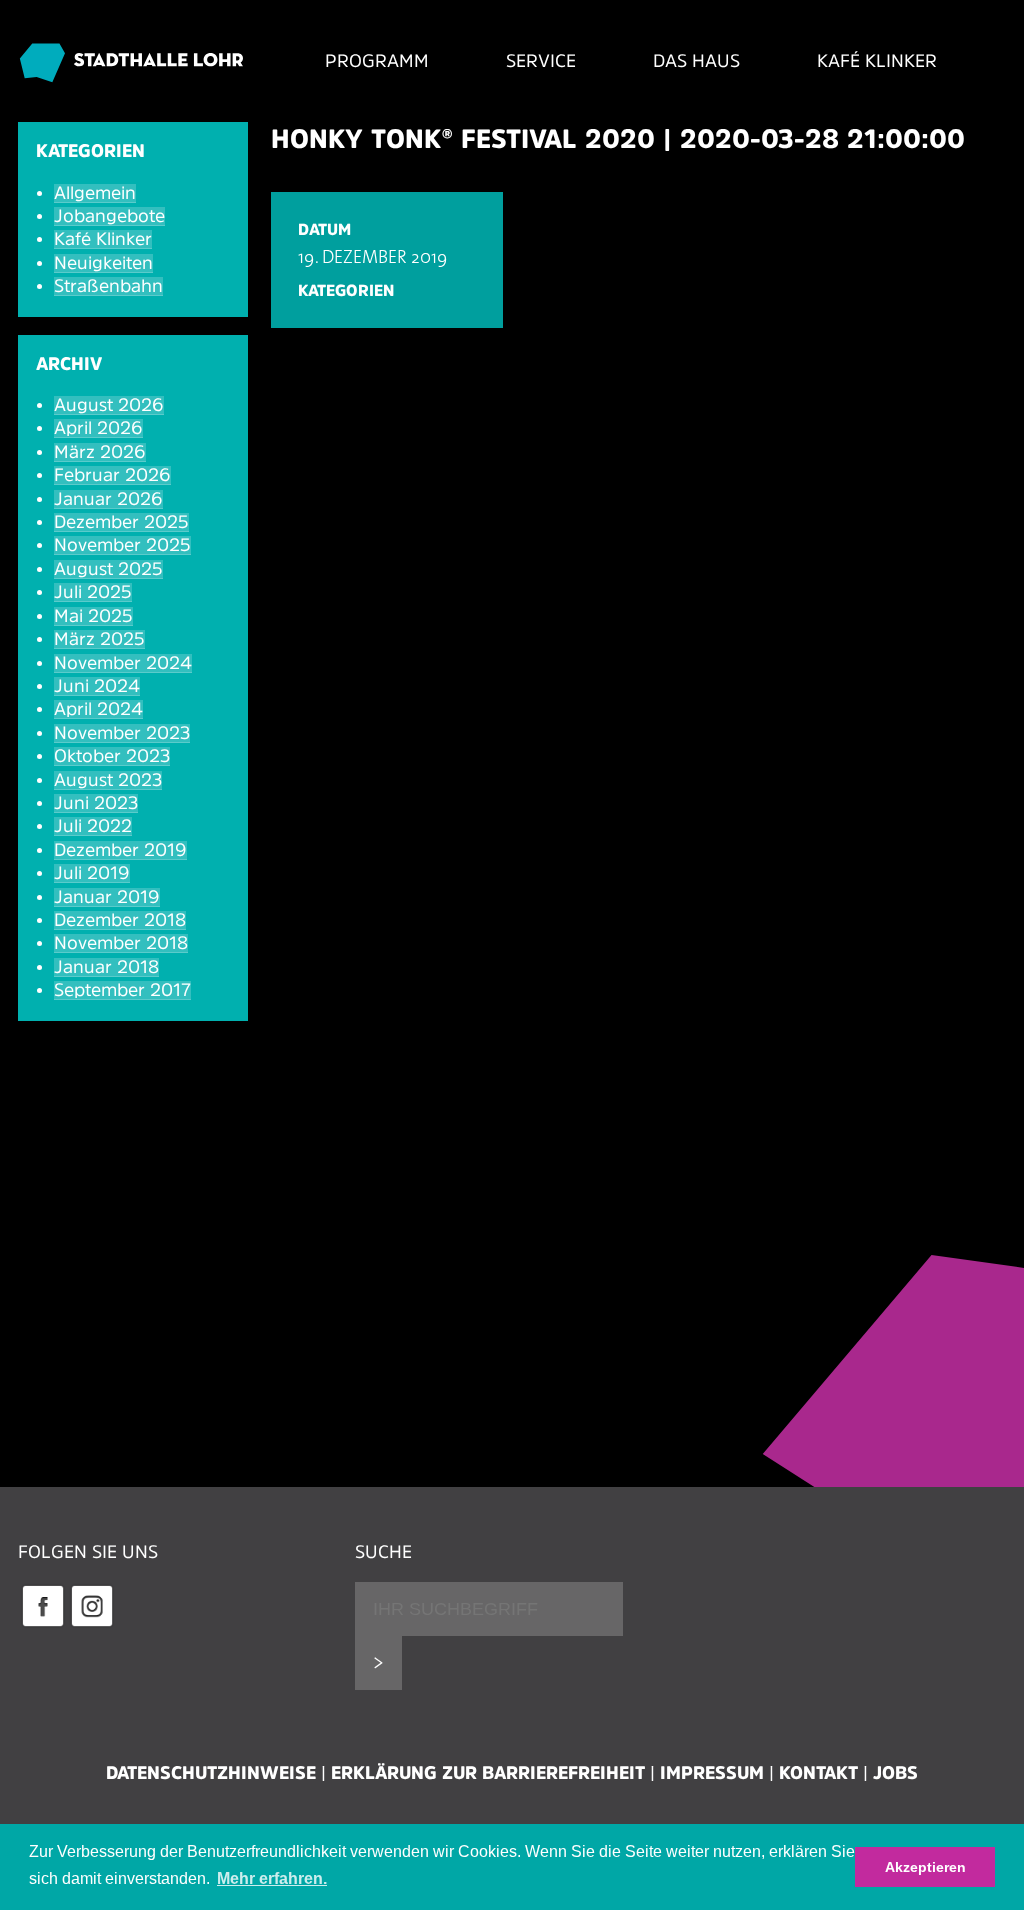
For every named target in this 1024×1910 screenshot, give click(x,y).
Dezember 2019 (120, 850)
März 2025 (99, 639)
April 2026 (98, 428)
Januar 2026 (108, 499)
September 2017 (122, 990)
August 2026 (109, 405)
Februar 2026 (112, 475)
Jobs (895, 1773)
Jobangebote (109, 216)
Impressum (712, 1773)
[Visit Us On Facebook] (42, 1624)
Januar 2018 (106, 967)
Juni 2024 (97, 686)
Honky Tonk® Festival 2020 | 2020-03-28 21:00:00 (618, 138)
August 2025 (108, 569)
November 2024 (123, 663)
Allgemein (95, 193)
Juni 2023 (96, 803)
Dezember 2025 (121, 522)
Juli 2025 (93, 592)
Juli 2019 (92, 873)
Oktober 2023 (112, 756)
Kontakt (818, 1773)
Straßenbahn (108, 286)
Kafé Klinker (877, 61)
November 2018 (121, 943)
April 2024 (98, 709)
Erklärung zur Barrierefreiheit (488, 1773)
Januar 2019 (107, 897)
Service (541, 61)
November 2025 (122, 545)
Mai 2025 (93, 616)
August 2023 (108, 780)
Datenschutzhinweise (211, 1773)
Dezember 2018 (120, 920)
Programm (377, 61)
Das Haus (696, 61)
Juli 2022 (93, 826)
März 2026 (100, 452)
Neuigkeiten (103, 263)
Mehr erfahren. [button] (272, 1878)
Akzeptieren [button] (925, 1867)
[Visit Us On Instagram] (91, 1624)
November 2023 (122, 733)
